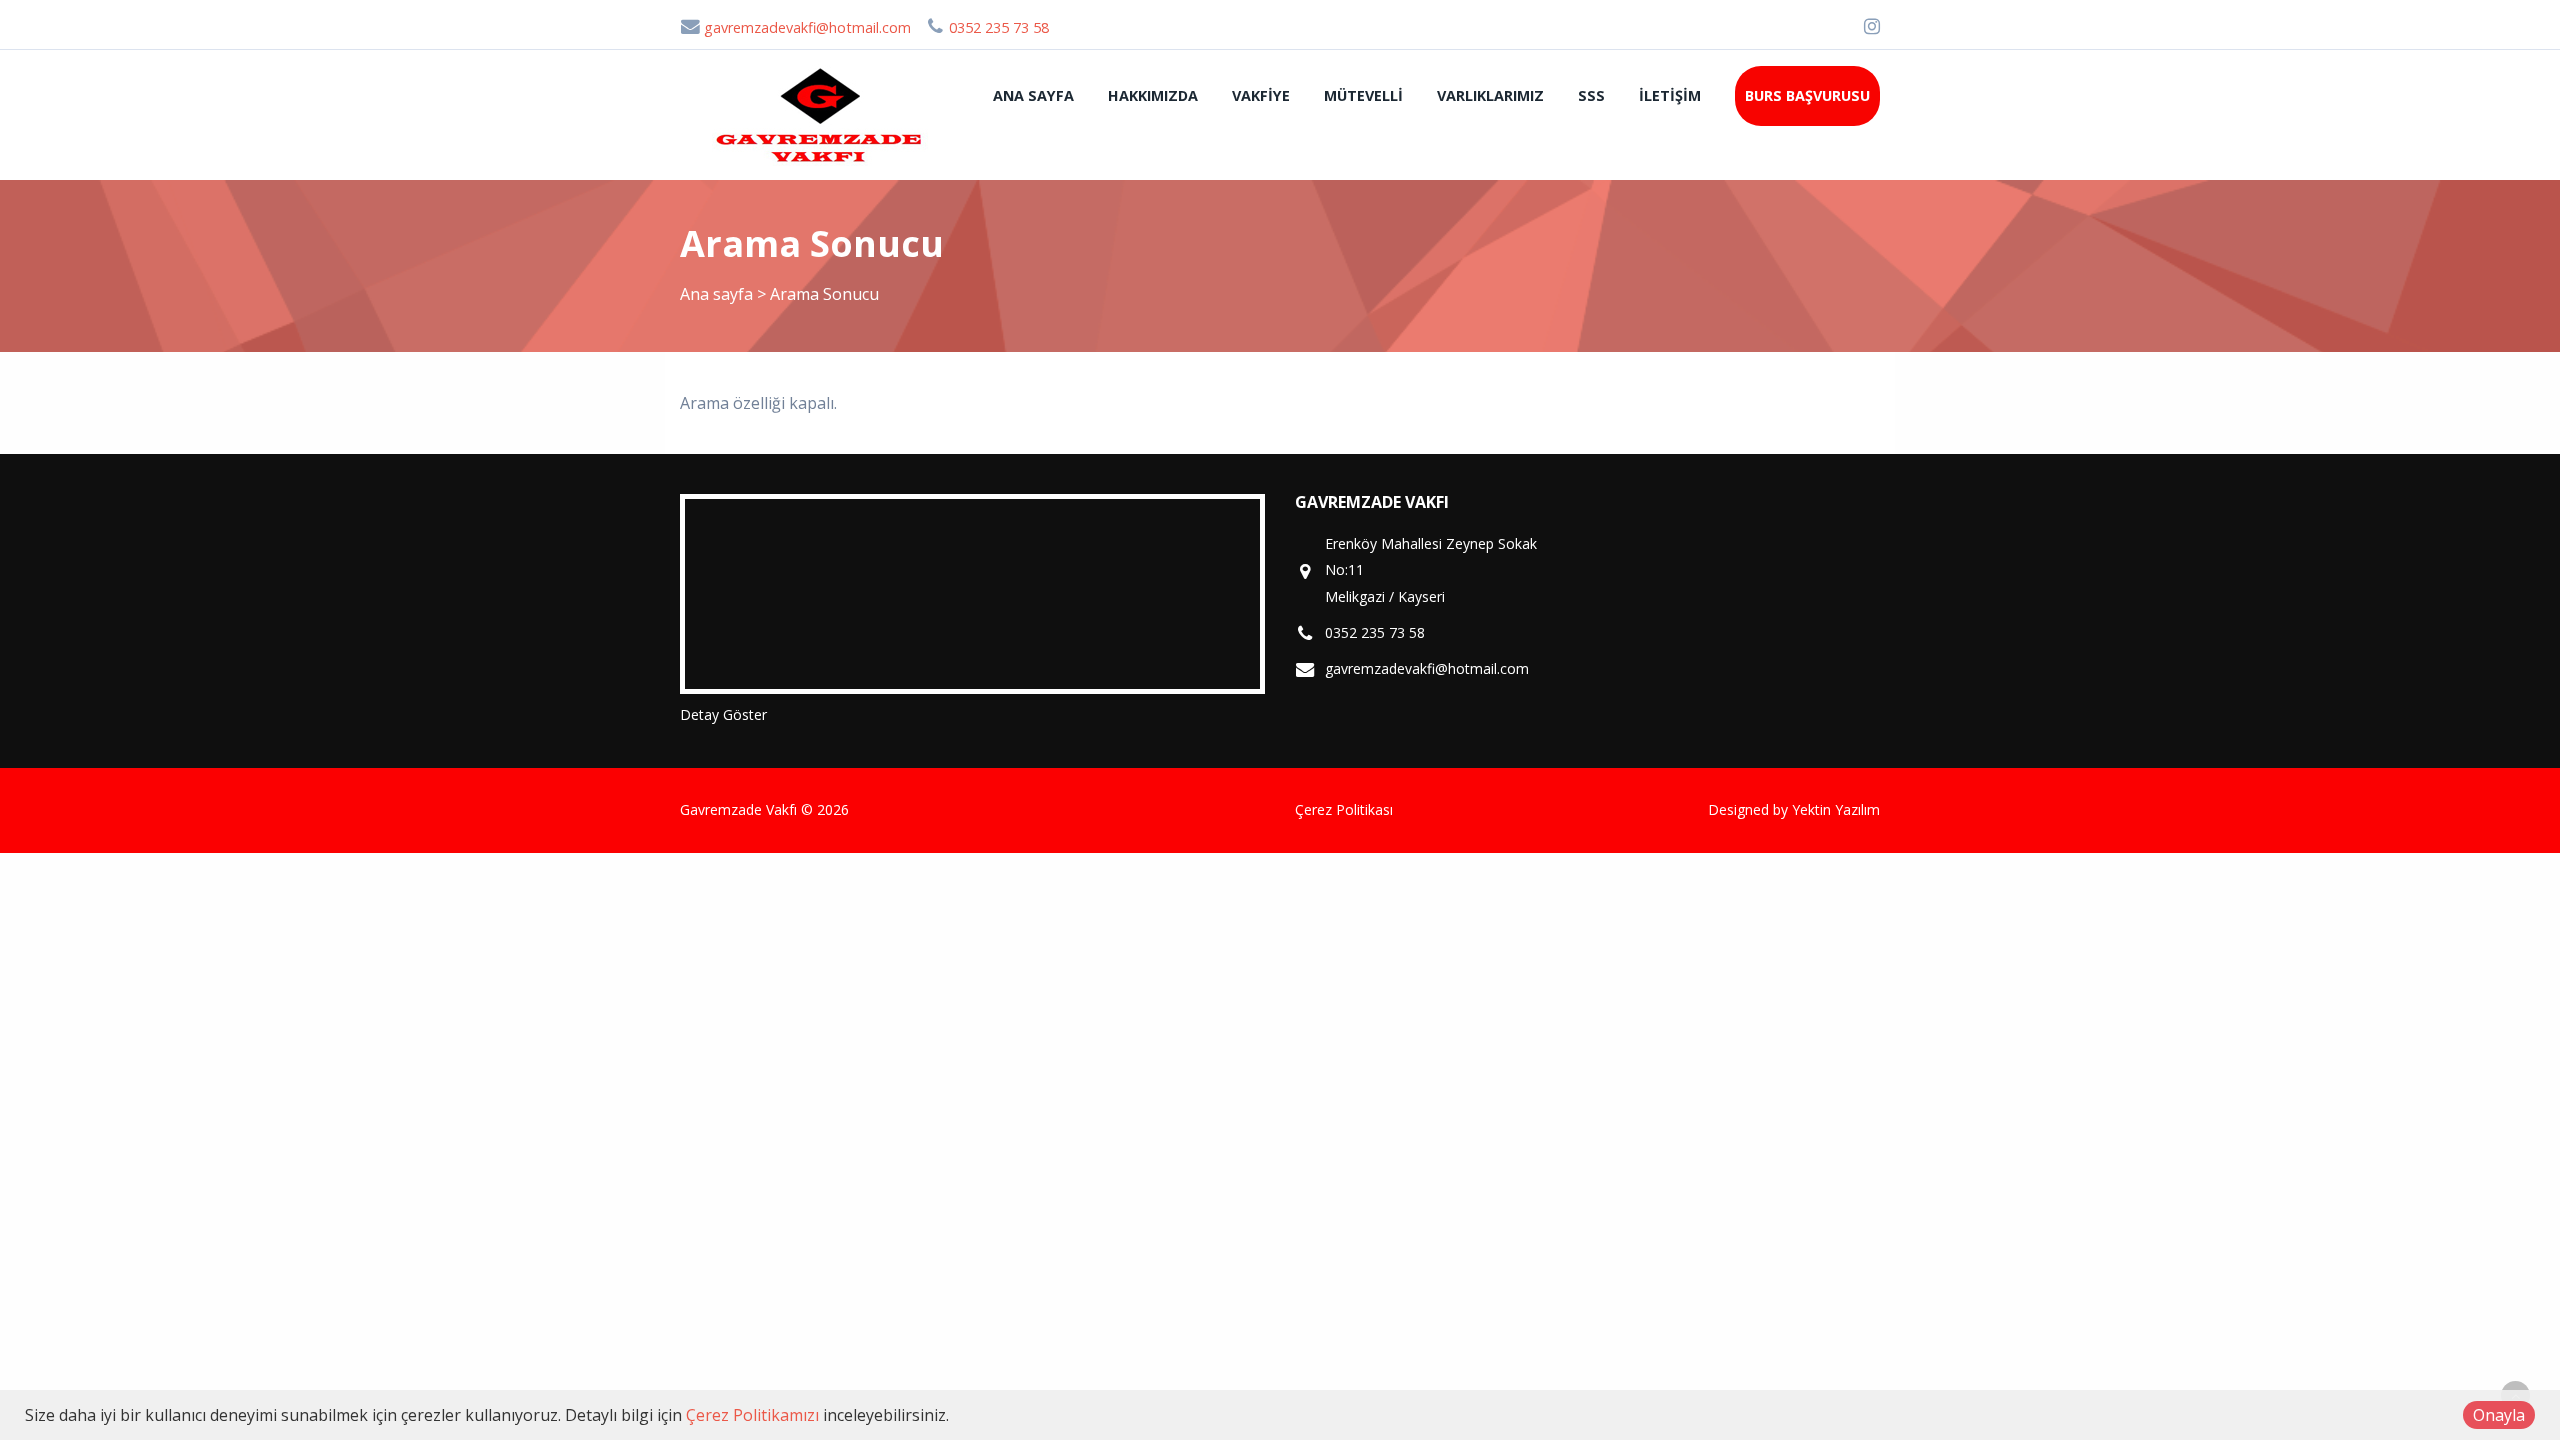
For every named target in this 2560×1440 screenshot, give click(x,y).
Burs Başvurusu (1807, 95)
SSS (1591, 95)
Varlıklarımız (1490, 95)
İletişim (1670, 95)
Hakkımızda (1153, 95)
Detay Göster (723, 714)
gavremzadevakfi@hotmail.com (805, 27)
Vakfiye (1261, 95)
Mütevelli (1363, 95)
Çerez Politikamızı (752, 1415)
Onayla (2499, 1415)
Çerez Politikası (1344, 809)
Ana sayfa (1033, 95)
